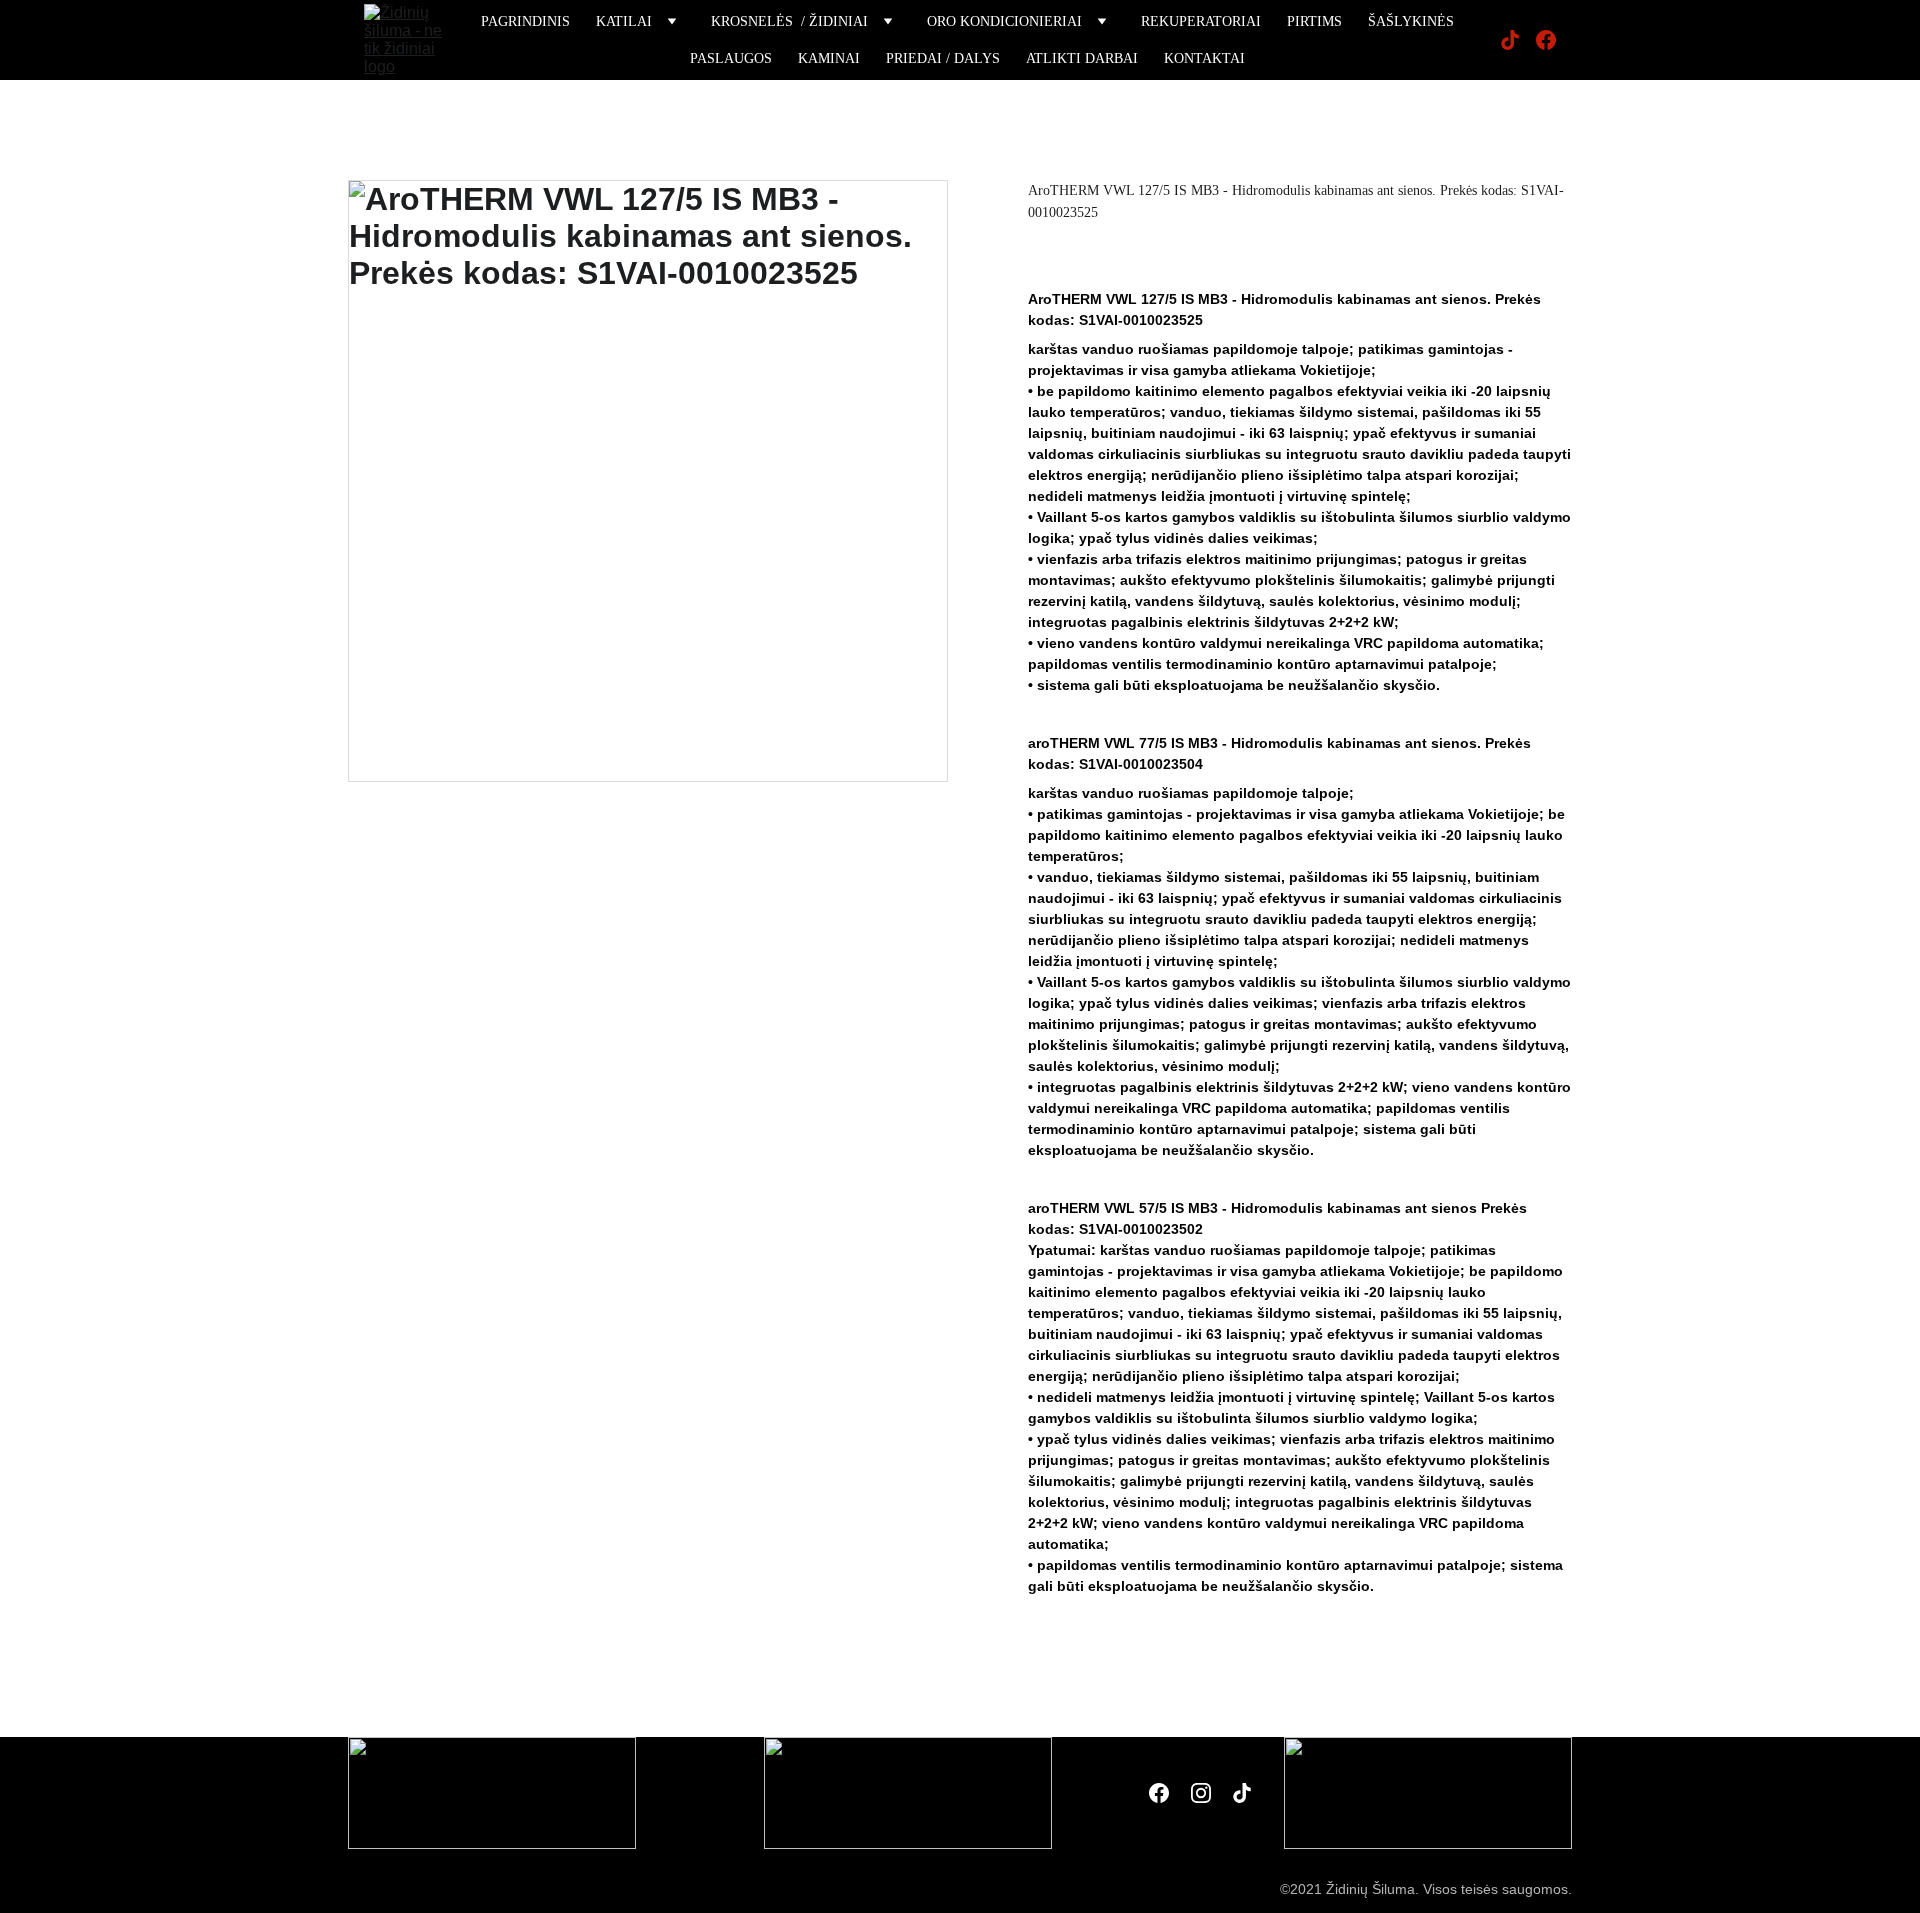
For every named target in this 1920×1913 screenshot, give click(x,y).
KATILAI (624, 21)
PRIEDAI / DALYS (943, 58)
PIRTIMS (1314, 21)
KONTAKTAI (1204, 58)
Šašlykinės (1411, 21)
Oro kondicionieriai (1004, 21)
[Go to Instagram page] (1201, 1793)
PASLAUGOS (731, 58)
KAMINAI (829, 58)
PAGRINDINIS (525, 21)
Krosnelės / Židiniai (789, 21)
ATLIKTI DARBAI (1082, 58)
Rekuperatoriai (1201, 21)
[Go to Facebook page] (1546, 40)
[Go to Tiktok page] (1518, 40)
